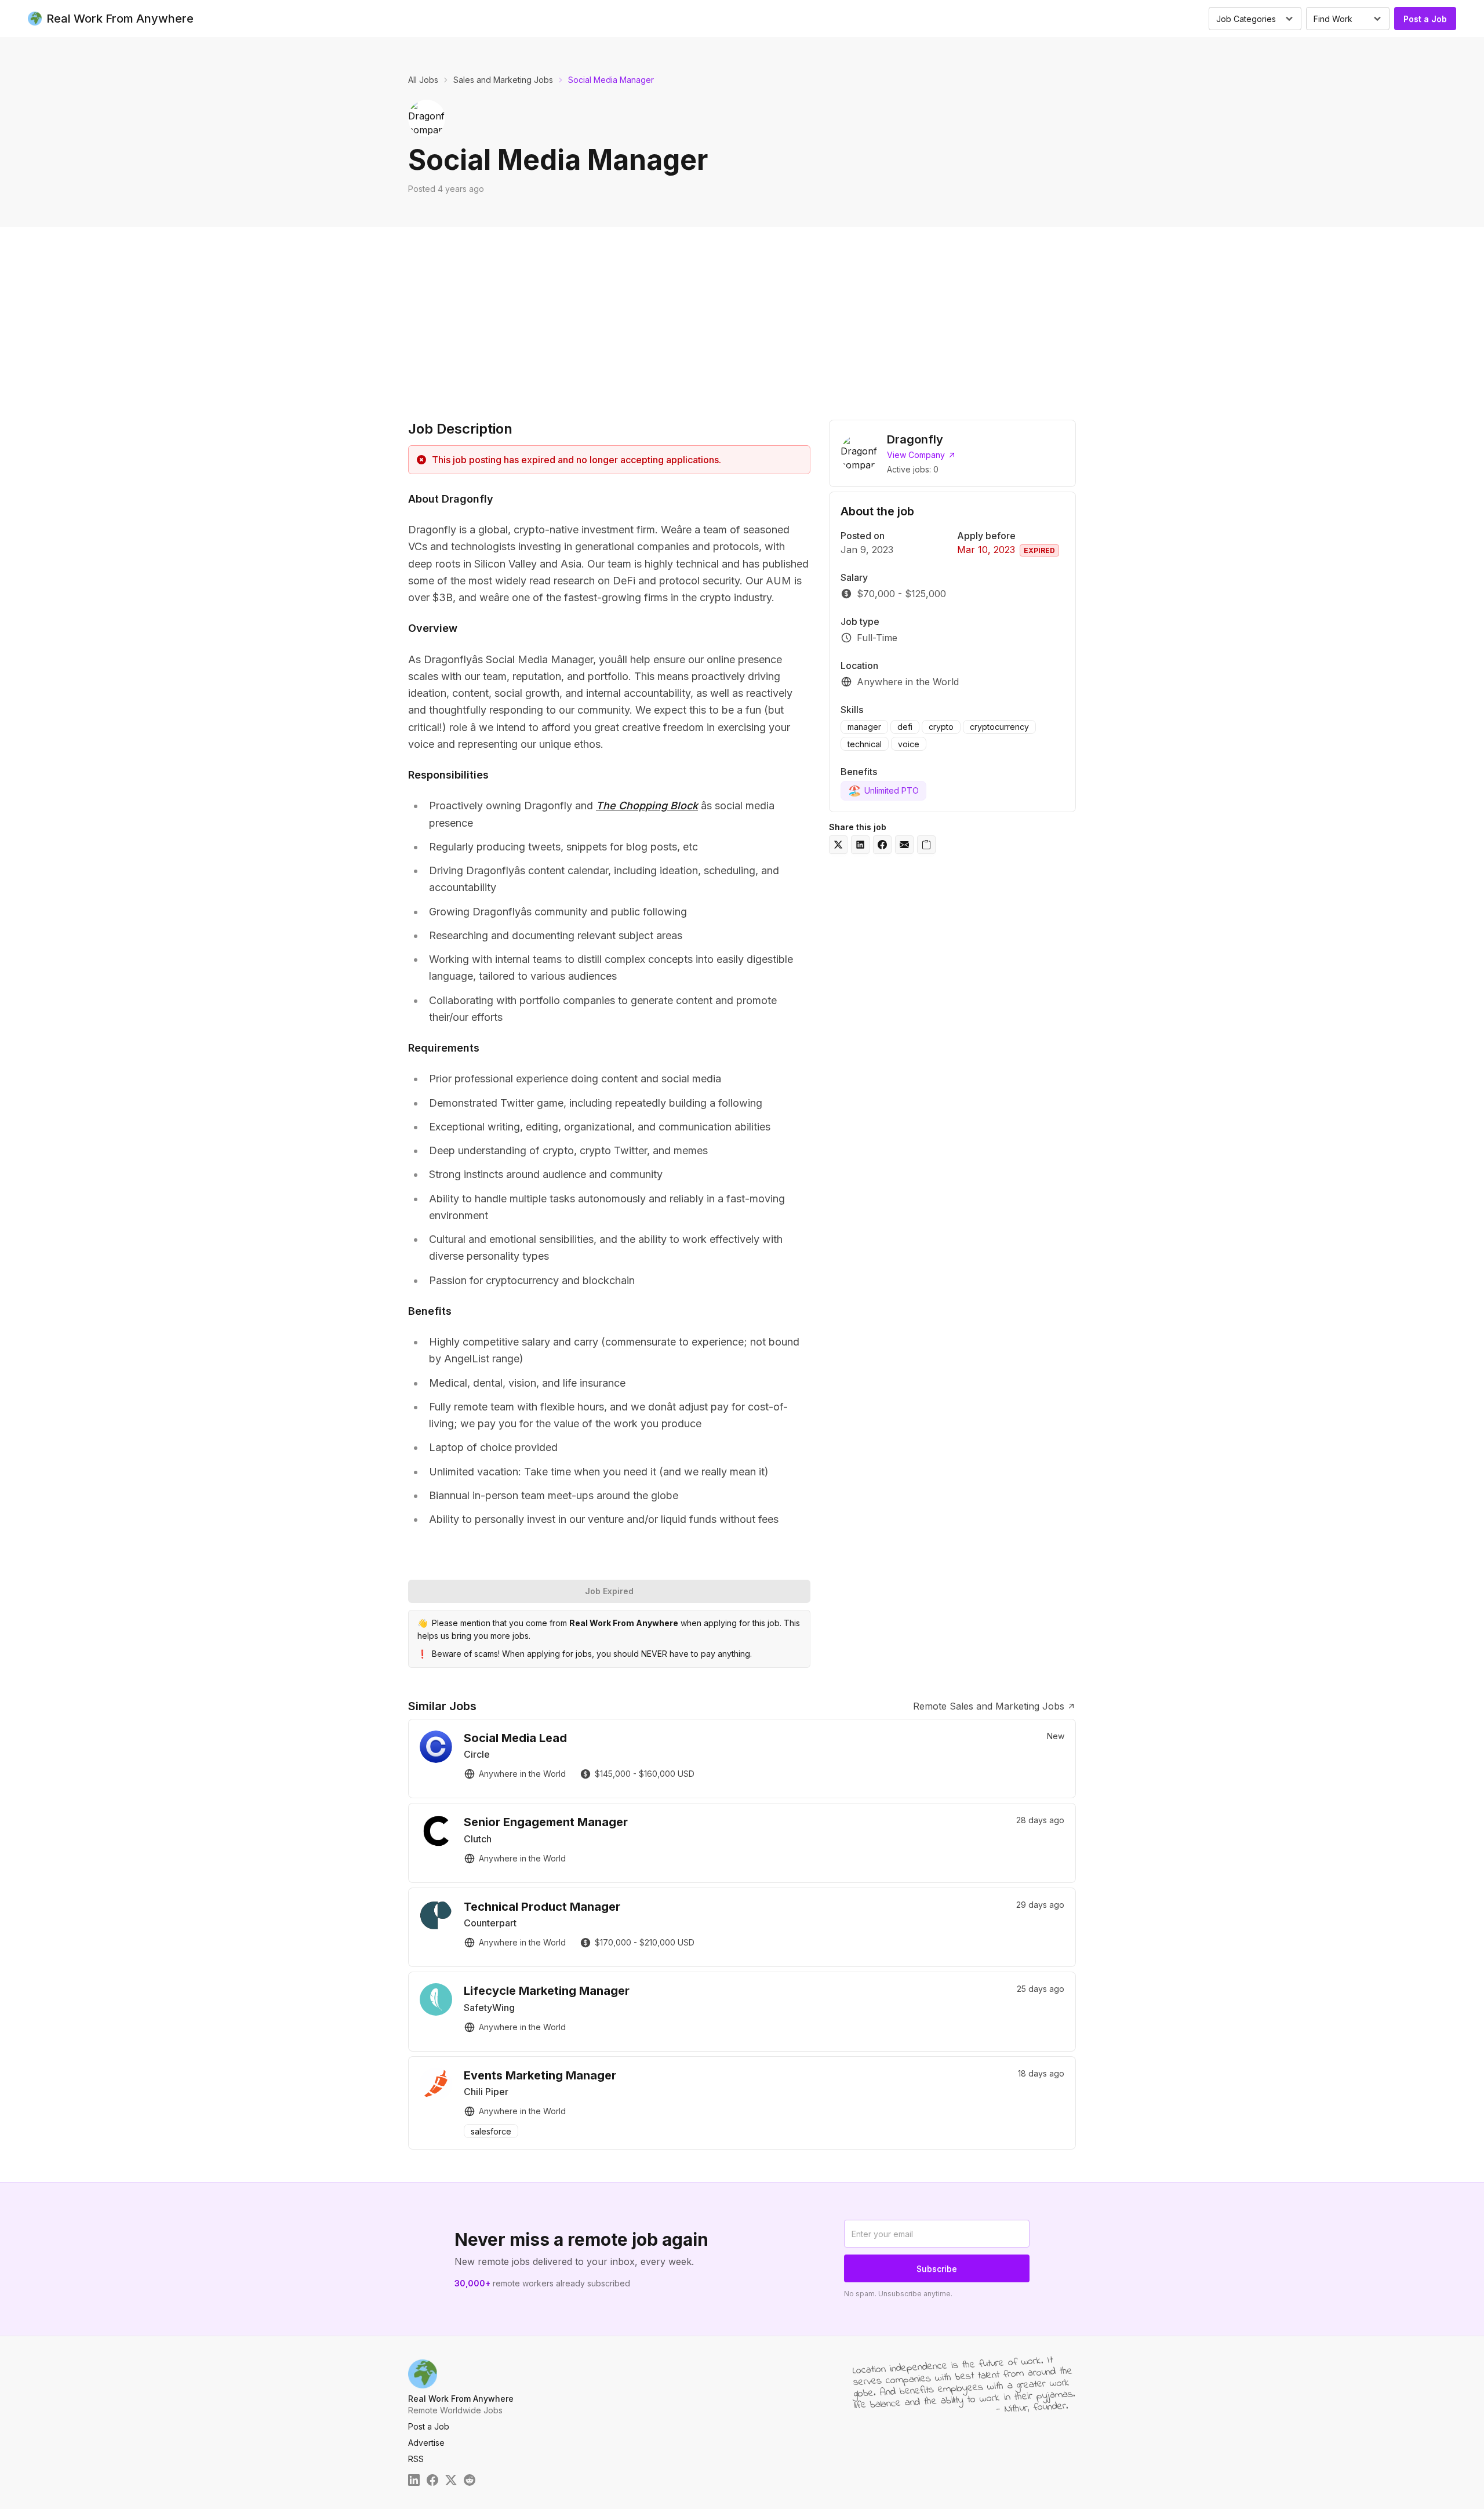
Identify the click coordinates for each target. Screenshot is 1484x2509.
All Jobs (423, 80)
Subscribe (937, 2269)
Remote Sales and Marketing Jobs (989, 1706)
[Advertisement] (742, 314)
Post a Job (1425, 19)
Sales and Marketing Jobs (503, 80)
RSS (416, 2459)
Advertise (426, 2443)
